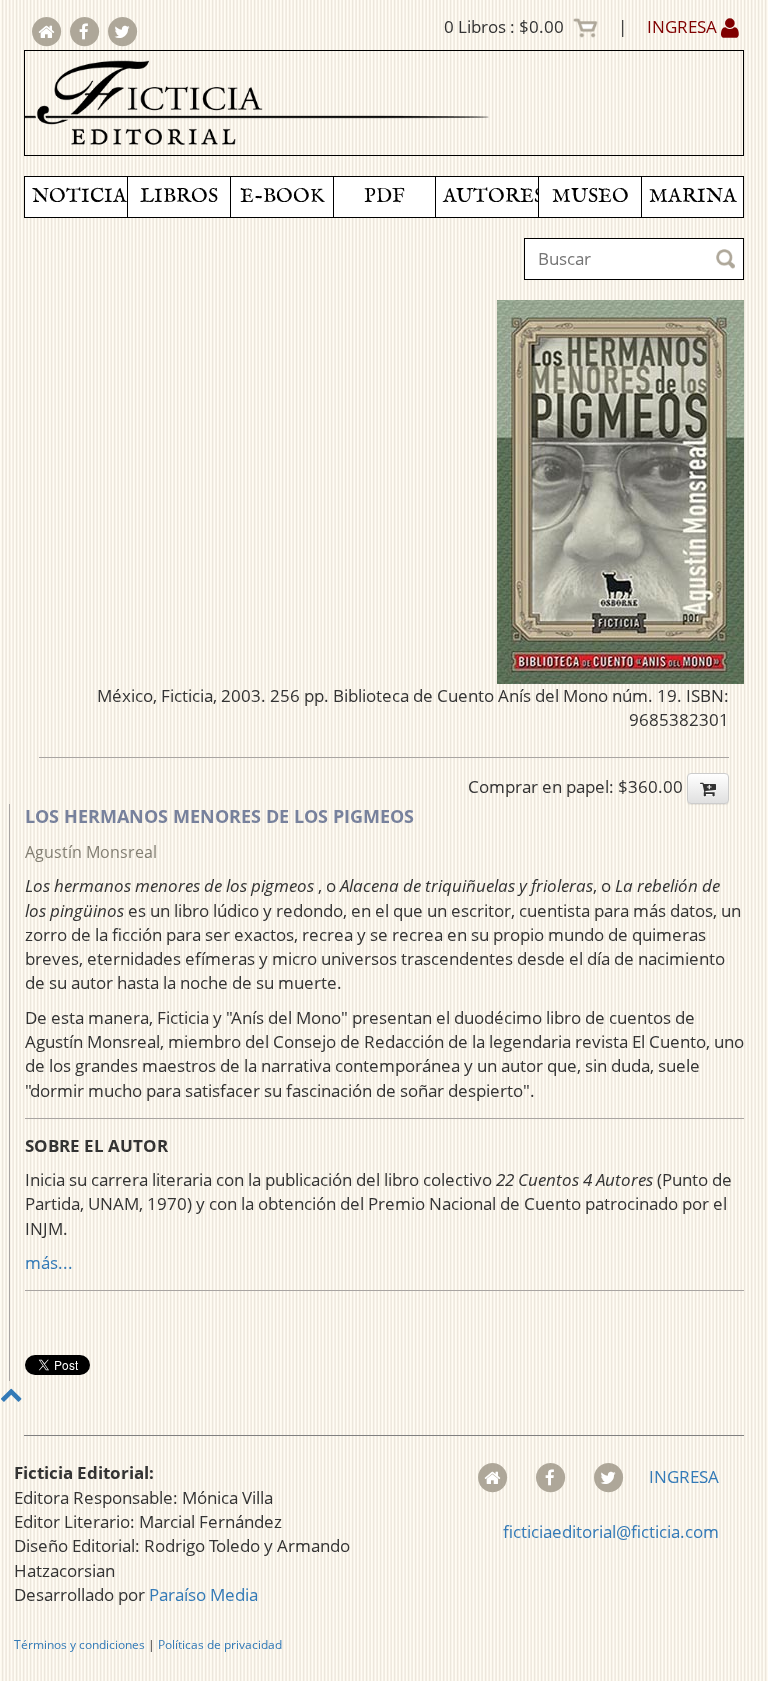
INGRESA (684, 26)
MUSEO (590, 196)
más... (49, 1262)
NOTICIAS (79, 196)
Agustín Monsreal (91, 852)
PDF (384, 196)
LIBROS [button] (179, 196)
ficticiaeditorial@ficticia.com (611, 1531)
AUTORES (490, 196)
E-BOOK (282, 196)
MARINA (693, 196)
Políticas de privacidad (220, 1644)
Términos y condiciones (79, 1644)
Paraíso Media (203, 1594)
